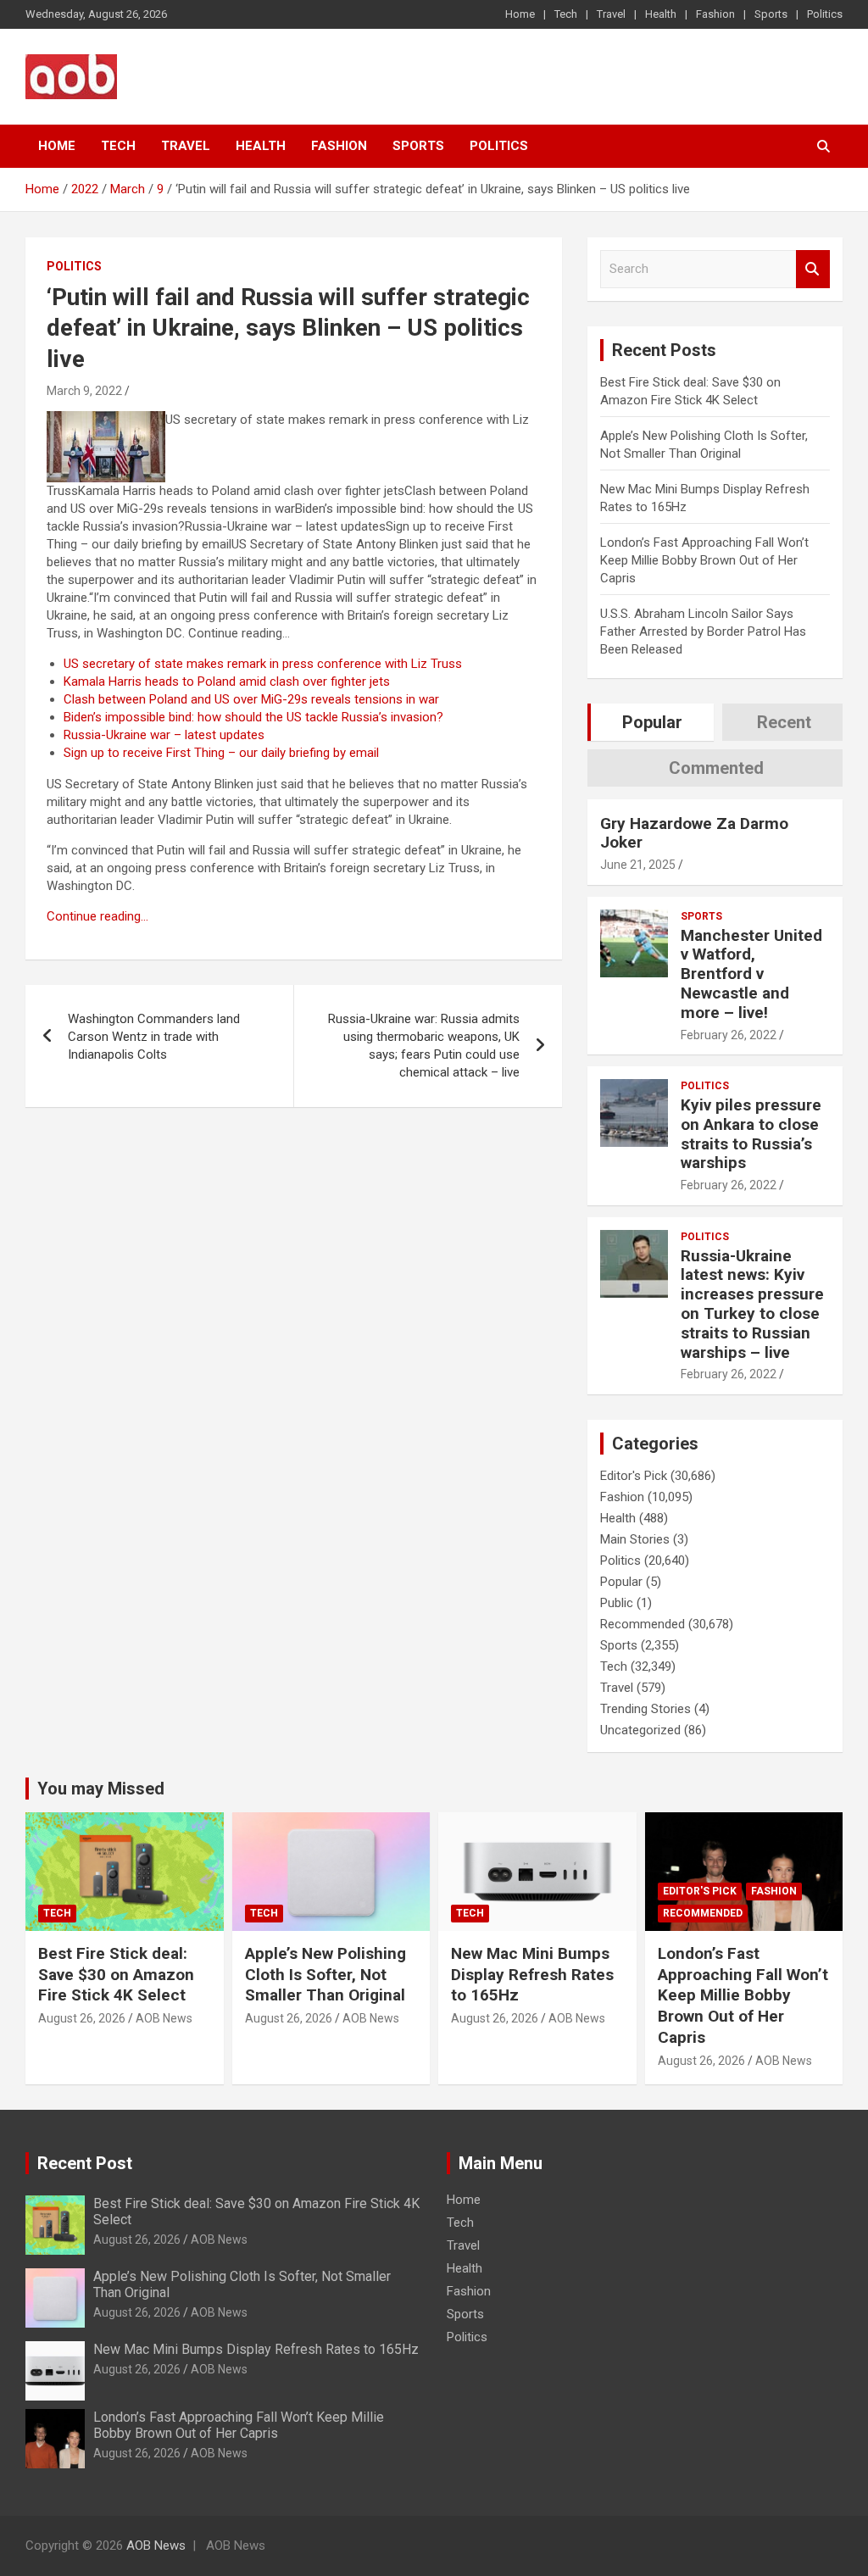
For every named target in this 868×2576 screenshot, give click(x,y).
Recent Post (85, 2163)
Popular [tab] (652, 722)
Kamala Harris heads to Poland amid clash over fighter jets (227, 682)
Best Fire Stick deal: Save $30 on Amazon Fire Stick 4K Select (116, 1974)
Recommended (643, 1624)
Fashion (715, 14)
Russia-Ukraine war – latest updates (164, 735)
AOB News (164, 2018)
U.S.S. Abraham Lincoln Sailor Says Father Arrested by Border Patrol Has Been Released (703, 631)
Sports (771, 14)
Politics (825, 14)
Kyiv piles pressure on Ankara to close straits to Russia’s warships (751, 1134)
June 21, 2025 (638, 865)
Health (661, 14)
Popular (621, 1582)
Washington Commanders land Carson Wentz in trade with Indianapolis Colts (154, 1037)
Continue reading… (97, 916)
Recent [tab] (784, 722)
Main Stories (635, 1539)
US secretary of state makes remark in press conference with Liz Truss (263, 664)
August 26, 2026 (82, 2018)
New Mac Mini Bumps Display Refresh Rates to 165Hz (532, 1974)
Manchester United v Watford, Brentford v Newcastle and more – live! (751, 974)
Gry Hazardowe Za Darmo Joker (694, 833)
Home (520, 14)
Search (813, 269)
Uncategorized (640, 1730)
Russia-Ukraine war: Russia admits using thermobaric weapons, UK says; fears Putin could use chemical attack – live (424, 1046)
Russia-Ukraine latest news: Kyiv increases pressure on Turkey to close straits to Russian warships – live (752, 1304)
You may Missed (101, 1789)
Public (617, 1603)
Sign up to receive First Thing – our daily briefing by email (221, 753)
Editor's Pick (634, 1476)
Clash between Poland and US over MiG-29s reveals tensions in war (251, 699)
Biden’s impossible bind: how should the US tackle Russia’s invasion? (253, 717)
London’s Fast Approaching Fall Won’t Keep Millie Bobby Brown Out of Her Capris (704, 560)
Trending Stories (645, 1709)
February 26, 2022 (729, 1035)
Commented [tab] (716, 768)
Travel (611, 14)
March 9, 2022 (84, 391)
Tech (566, 14)
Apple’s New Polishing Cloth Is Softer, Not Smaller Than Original (325, 1974)
